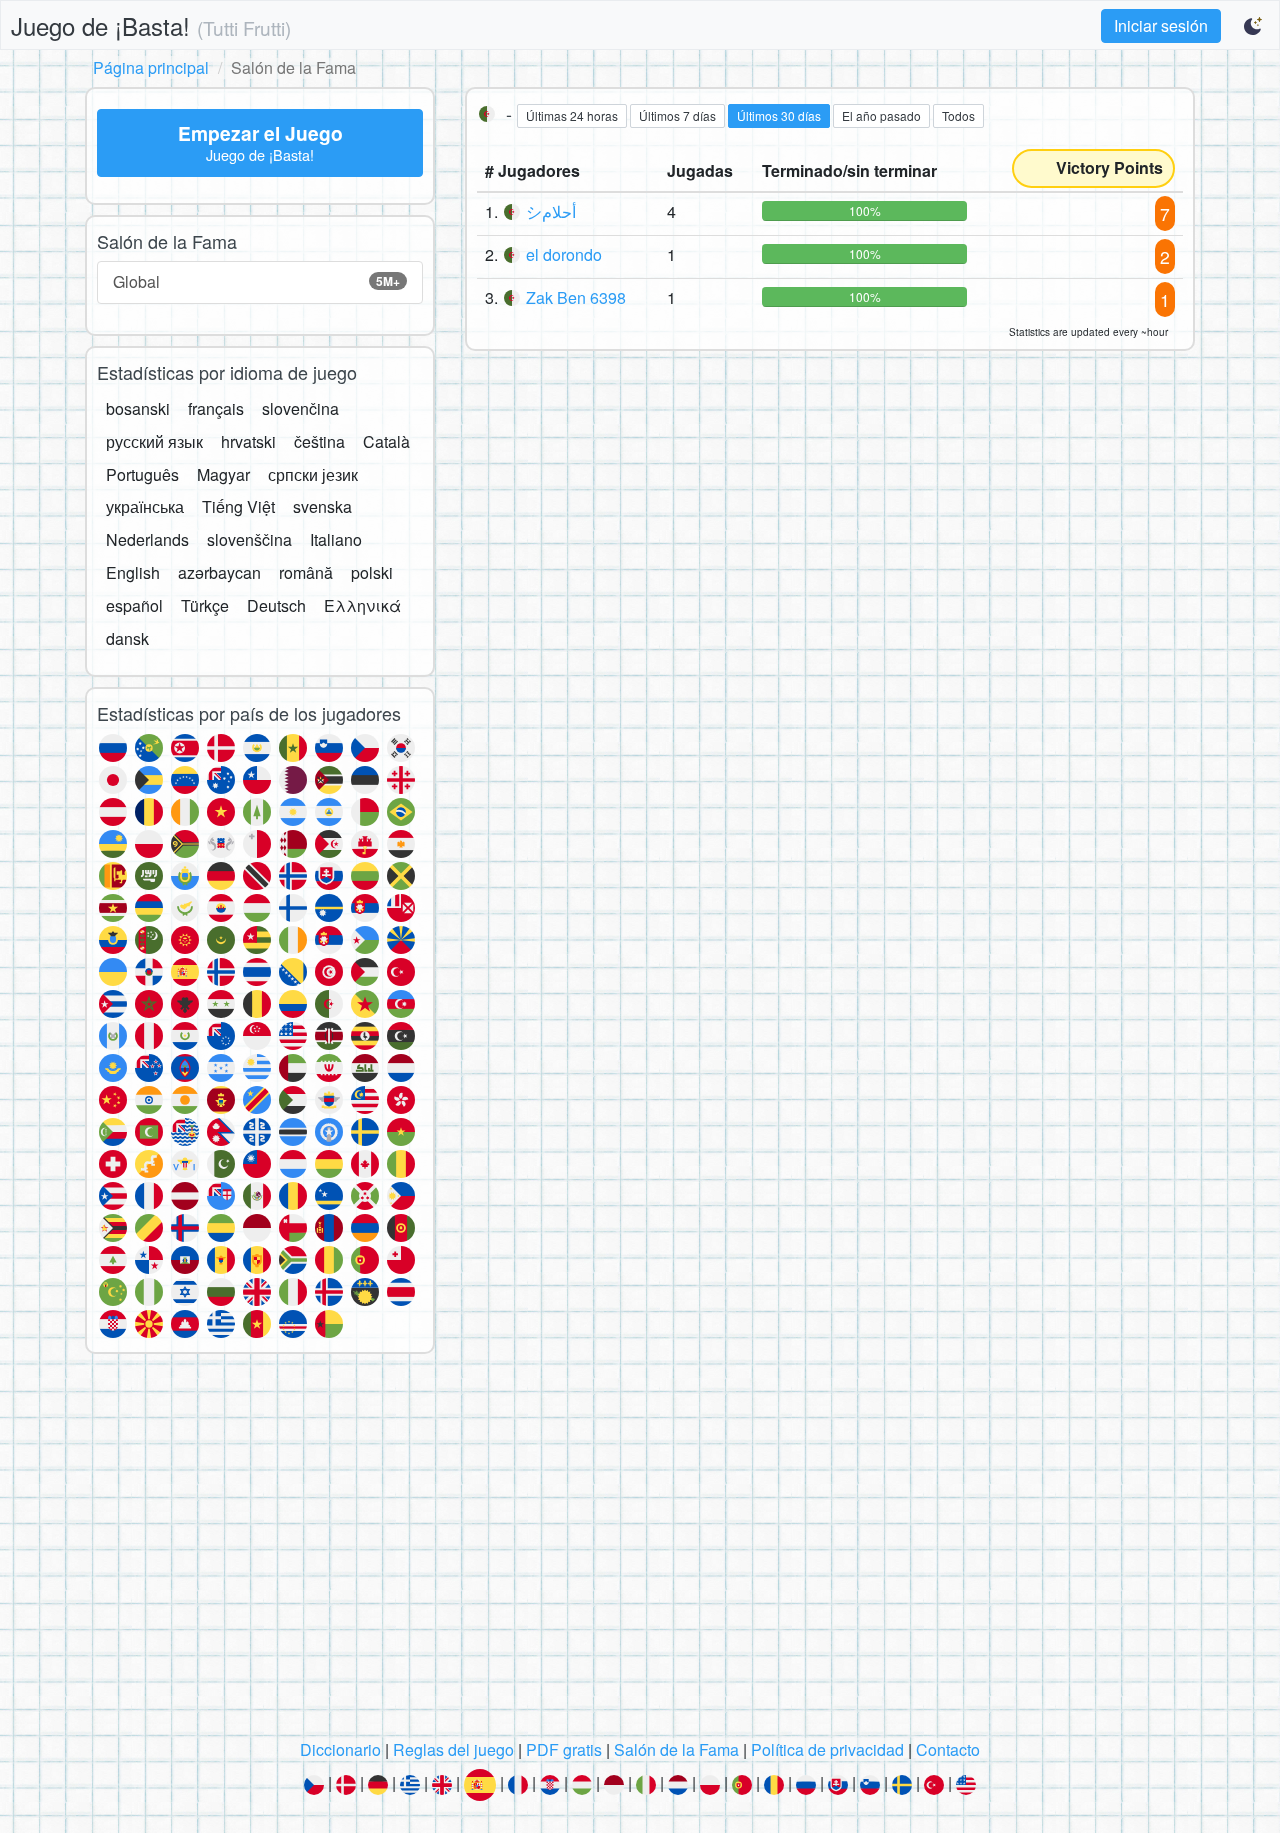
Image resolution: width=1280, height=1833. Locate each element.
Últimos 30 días (779, 115)
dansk (127, 638)
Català (386, 441)
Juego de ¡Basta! (151, 25)
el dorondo (564, 254)
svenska (322, 506)
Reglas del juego (453, 1749)
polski (372, 572)
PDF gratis (564, 1749)
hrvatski (248, 441)
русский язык (154, 441)
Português (142, 474)
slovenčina (300, 408)
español (134, 605)
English (133, 572)
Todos (958, 115)
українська (145, 506)
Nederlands (147, 539)
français (216, 408)
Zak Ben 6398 (576, 297)
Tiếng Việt (238, 506)
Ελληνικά (362, 605)
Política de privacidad (827, 1749)
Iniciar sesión (1161, 25)
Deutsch (276, 605)
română (306, 572)
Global (256, 281)
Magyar (223, 474)
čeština (319, 441)
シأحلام (551, 211)
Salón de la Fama (676, 1749)
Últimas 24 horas (572, 115)
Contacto (948, 1749)
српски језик (313, 474)
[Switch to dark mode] (1254, 26)
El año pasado (881, 115)
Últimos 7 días (677, 115)
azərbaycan (219, 572)
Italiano (336, 539)
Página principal (151, 67)
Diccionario (340, 1749)
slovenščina (249, 539)
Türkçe (205, 605)
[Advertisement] (640, 1552)
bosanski (138, 408)
